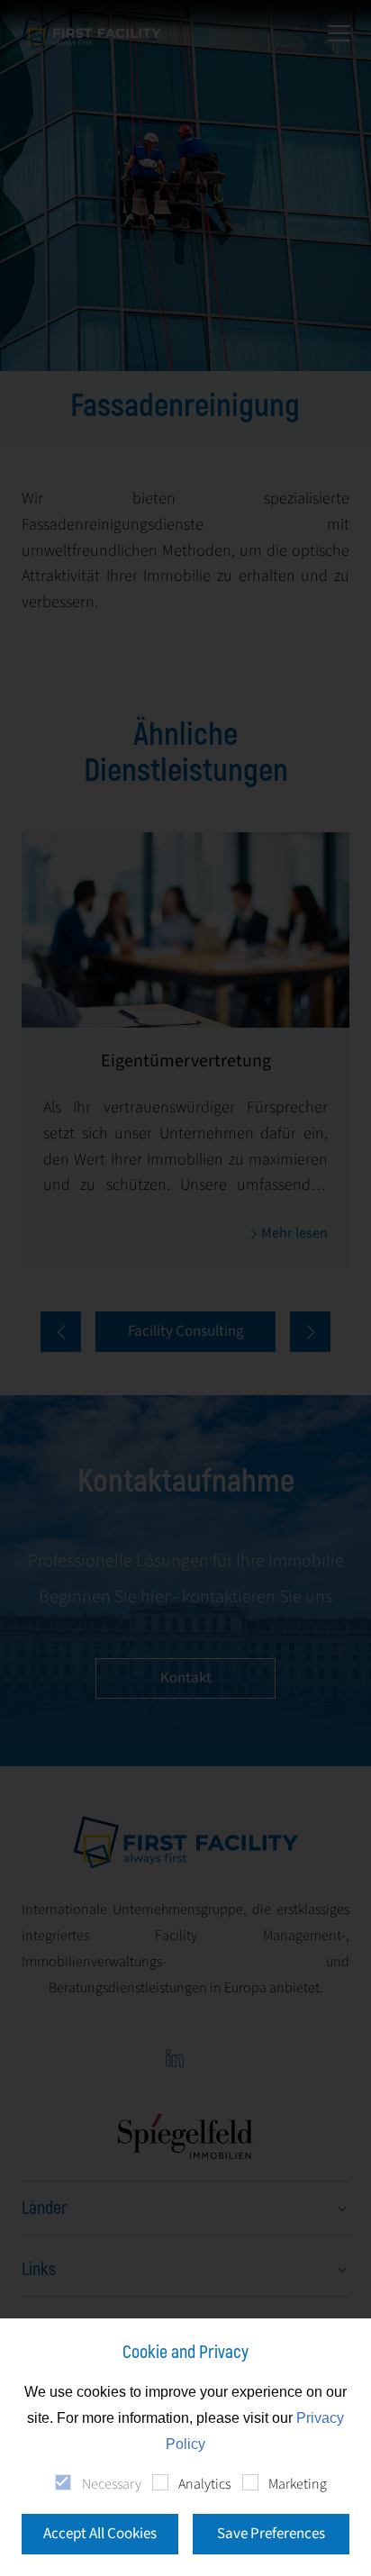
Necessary (111, 2484)
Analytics (204, 2484)
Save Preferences (271, 2534)
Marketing (298, 2484)
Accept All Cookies (100, 2534)
